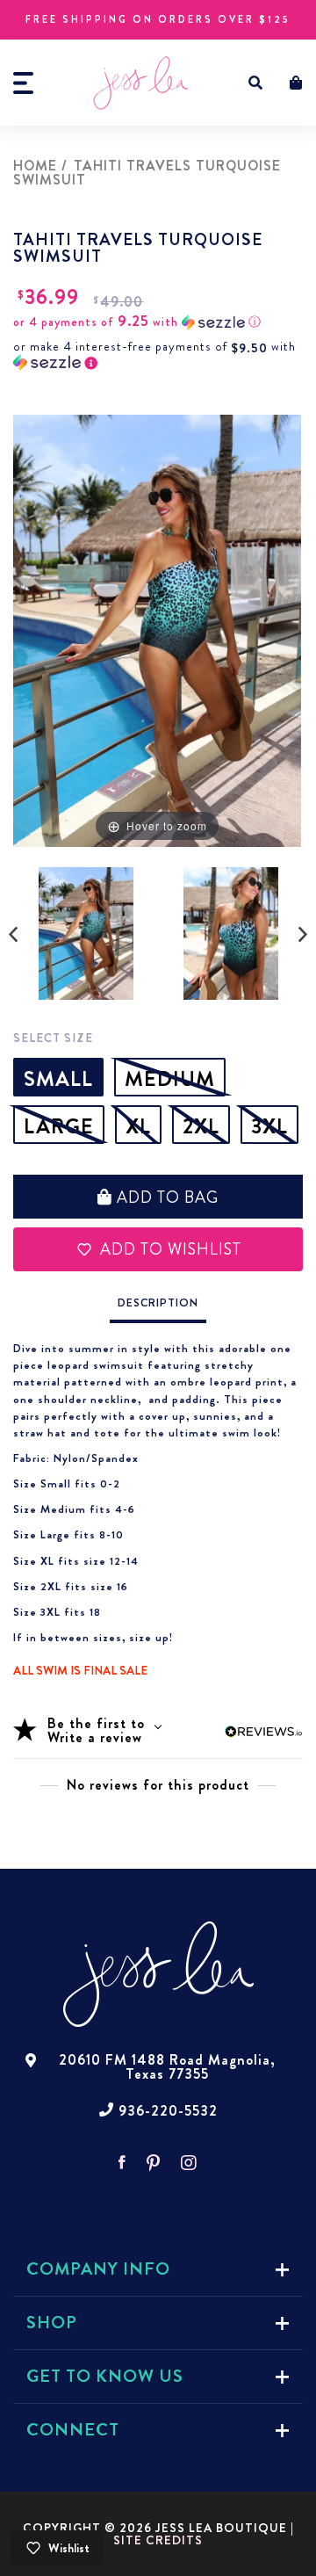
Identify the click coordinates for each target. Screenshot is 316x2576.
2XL (201, 1126)
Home (35, 166)
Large (59, 1126)
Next (303, 935)
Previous (13, 935)
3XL (269, 1126)
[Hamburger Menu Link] (23, 83)
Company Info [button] (98, 2269)
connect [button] (73, 2430)
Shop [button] (52, 2323)
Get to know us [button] (105, 2376)
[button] (256, 83)
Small (58, 1079)
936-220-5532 (168, 2111)
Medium (170, 1079)
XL (138, 1126)
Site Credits (158, 2540)
